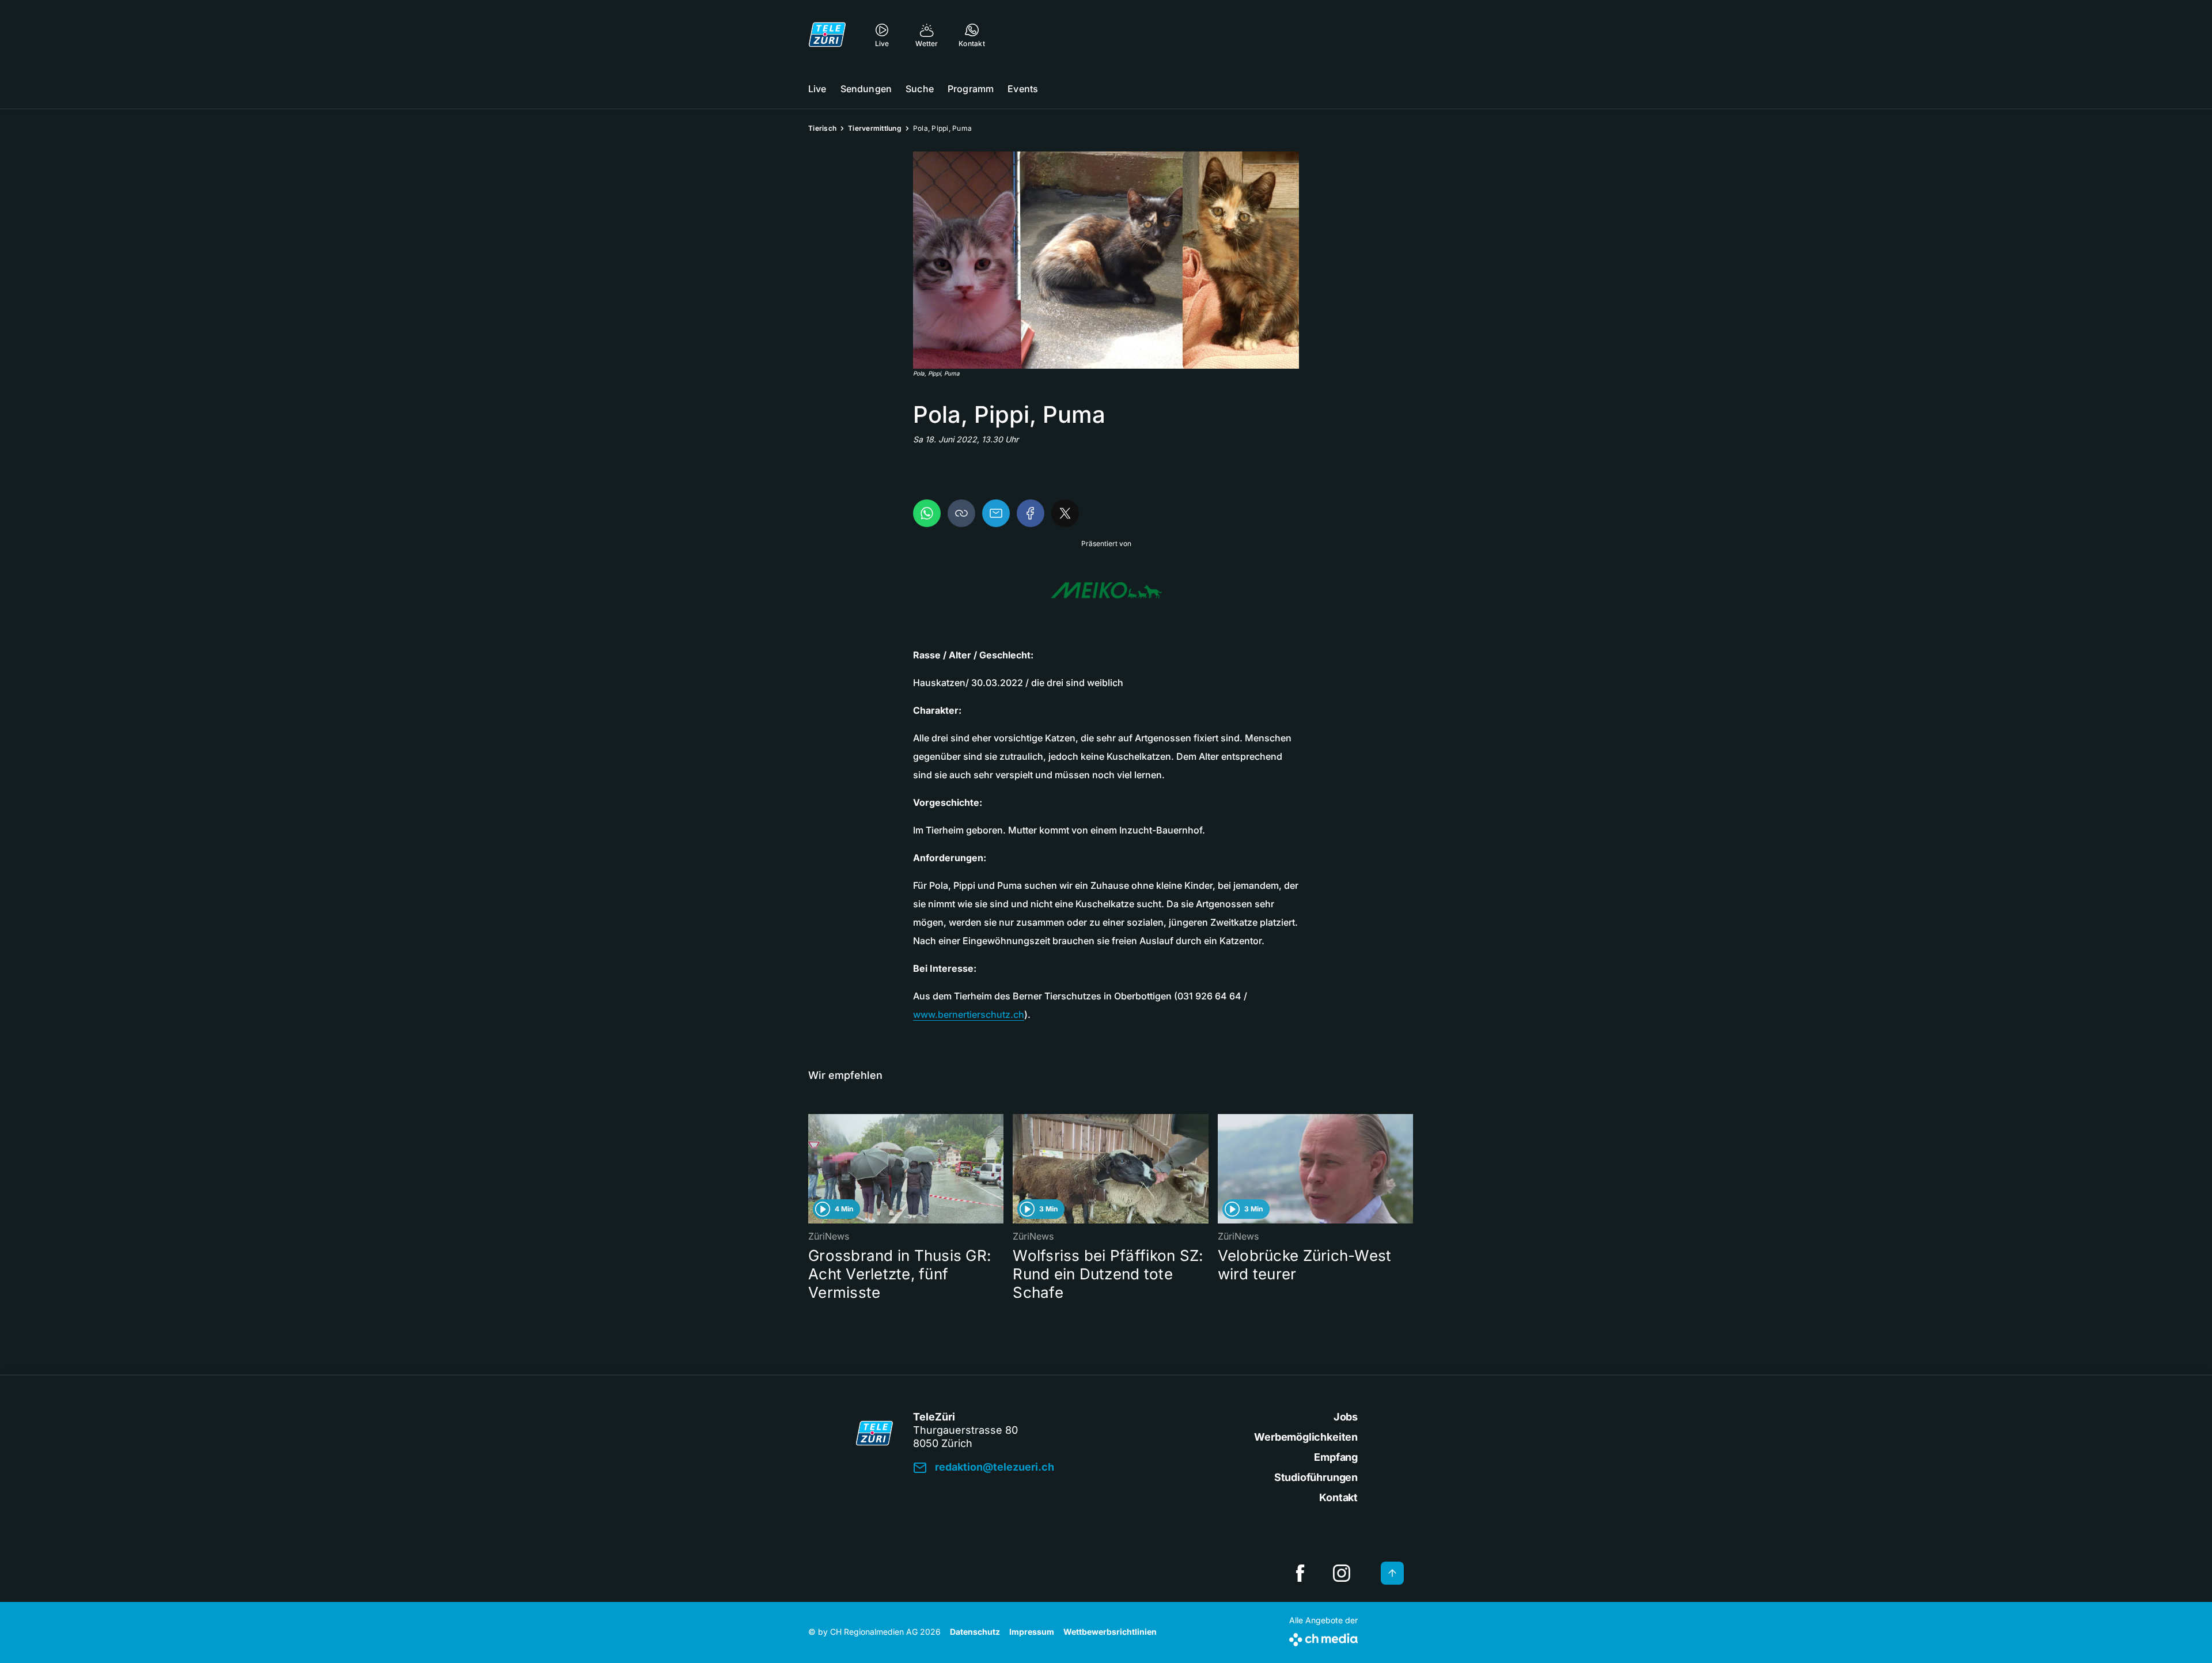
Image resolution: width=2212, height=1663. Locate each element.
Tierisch (822, 128)
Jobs (1346, 1417)
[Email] (996, 513)
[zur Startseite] (827, 35)
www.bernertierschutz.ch (969, 1014)
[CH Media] (1323, 1637)
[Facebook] (1031, 513)
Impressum (1032, 1632)
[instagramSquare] (1342, 1573)
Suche (920, 89)
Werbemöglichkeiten (1306, 1437)
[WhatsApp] (927, 513)
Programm (971, 89)
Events (1023, 89)
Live (817, 89)
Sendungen (866, 89)
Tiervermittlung (875, 128)
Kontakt (1338, 1497)
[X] (1065, 513)
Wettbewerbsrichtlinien (1110, 1632)
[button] (1106, 260)
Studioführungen (1316, 1477)
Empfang (1336, 1457)
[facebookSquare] (1300, 1573)
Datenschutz (975, 1632)
